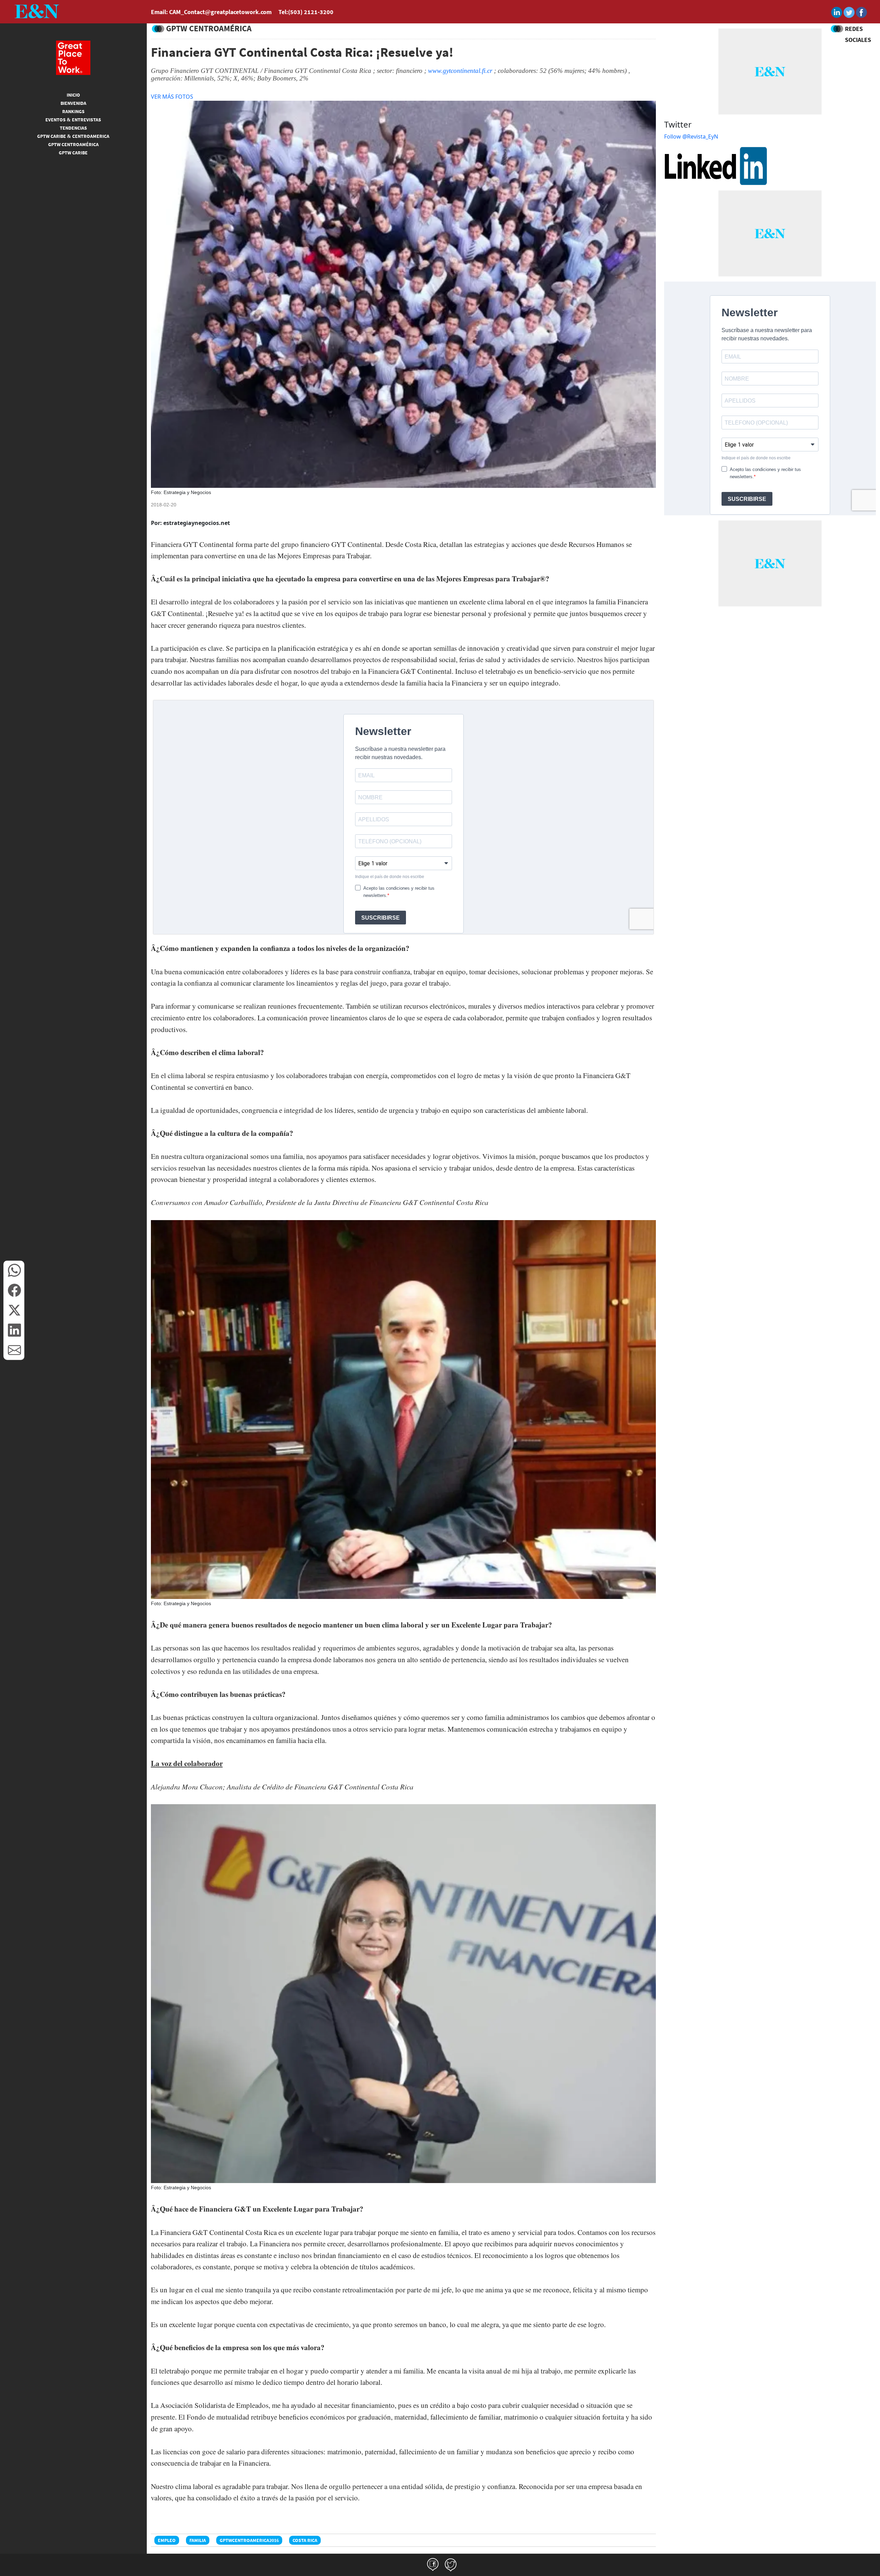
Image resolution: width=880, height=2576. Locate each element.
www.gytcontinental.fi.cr (460, 71)
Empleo (167, 2540)
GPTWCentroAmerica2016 (249, 2540)
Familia (198, 2540)
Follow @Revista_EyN (691, 136)
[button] (14, 1270)
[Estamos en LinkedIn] (716, 165)
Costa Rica (305, 2540)
